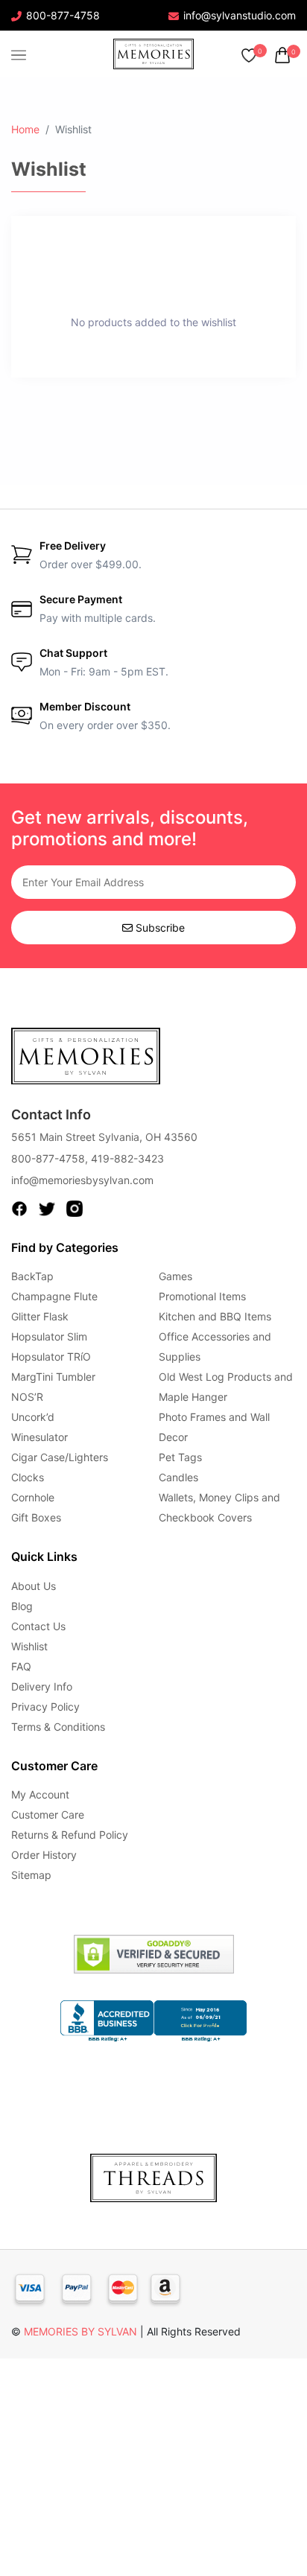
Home (25, 129)
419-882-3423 (127, 1158)
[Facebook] (19, 1208)
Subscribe (159, 928)
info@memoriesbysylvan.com (82, 1180)
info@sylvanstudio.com (240, 15)
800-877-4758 (63, 15)
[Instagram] (75, 1208)
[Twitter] (47, 1208)
